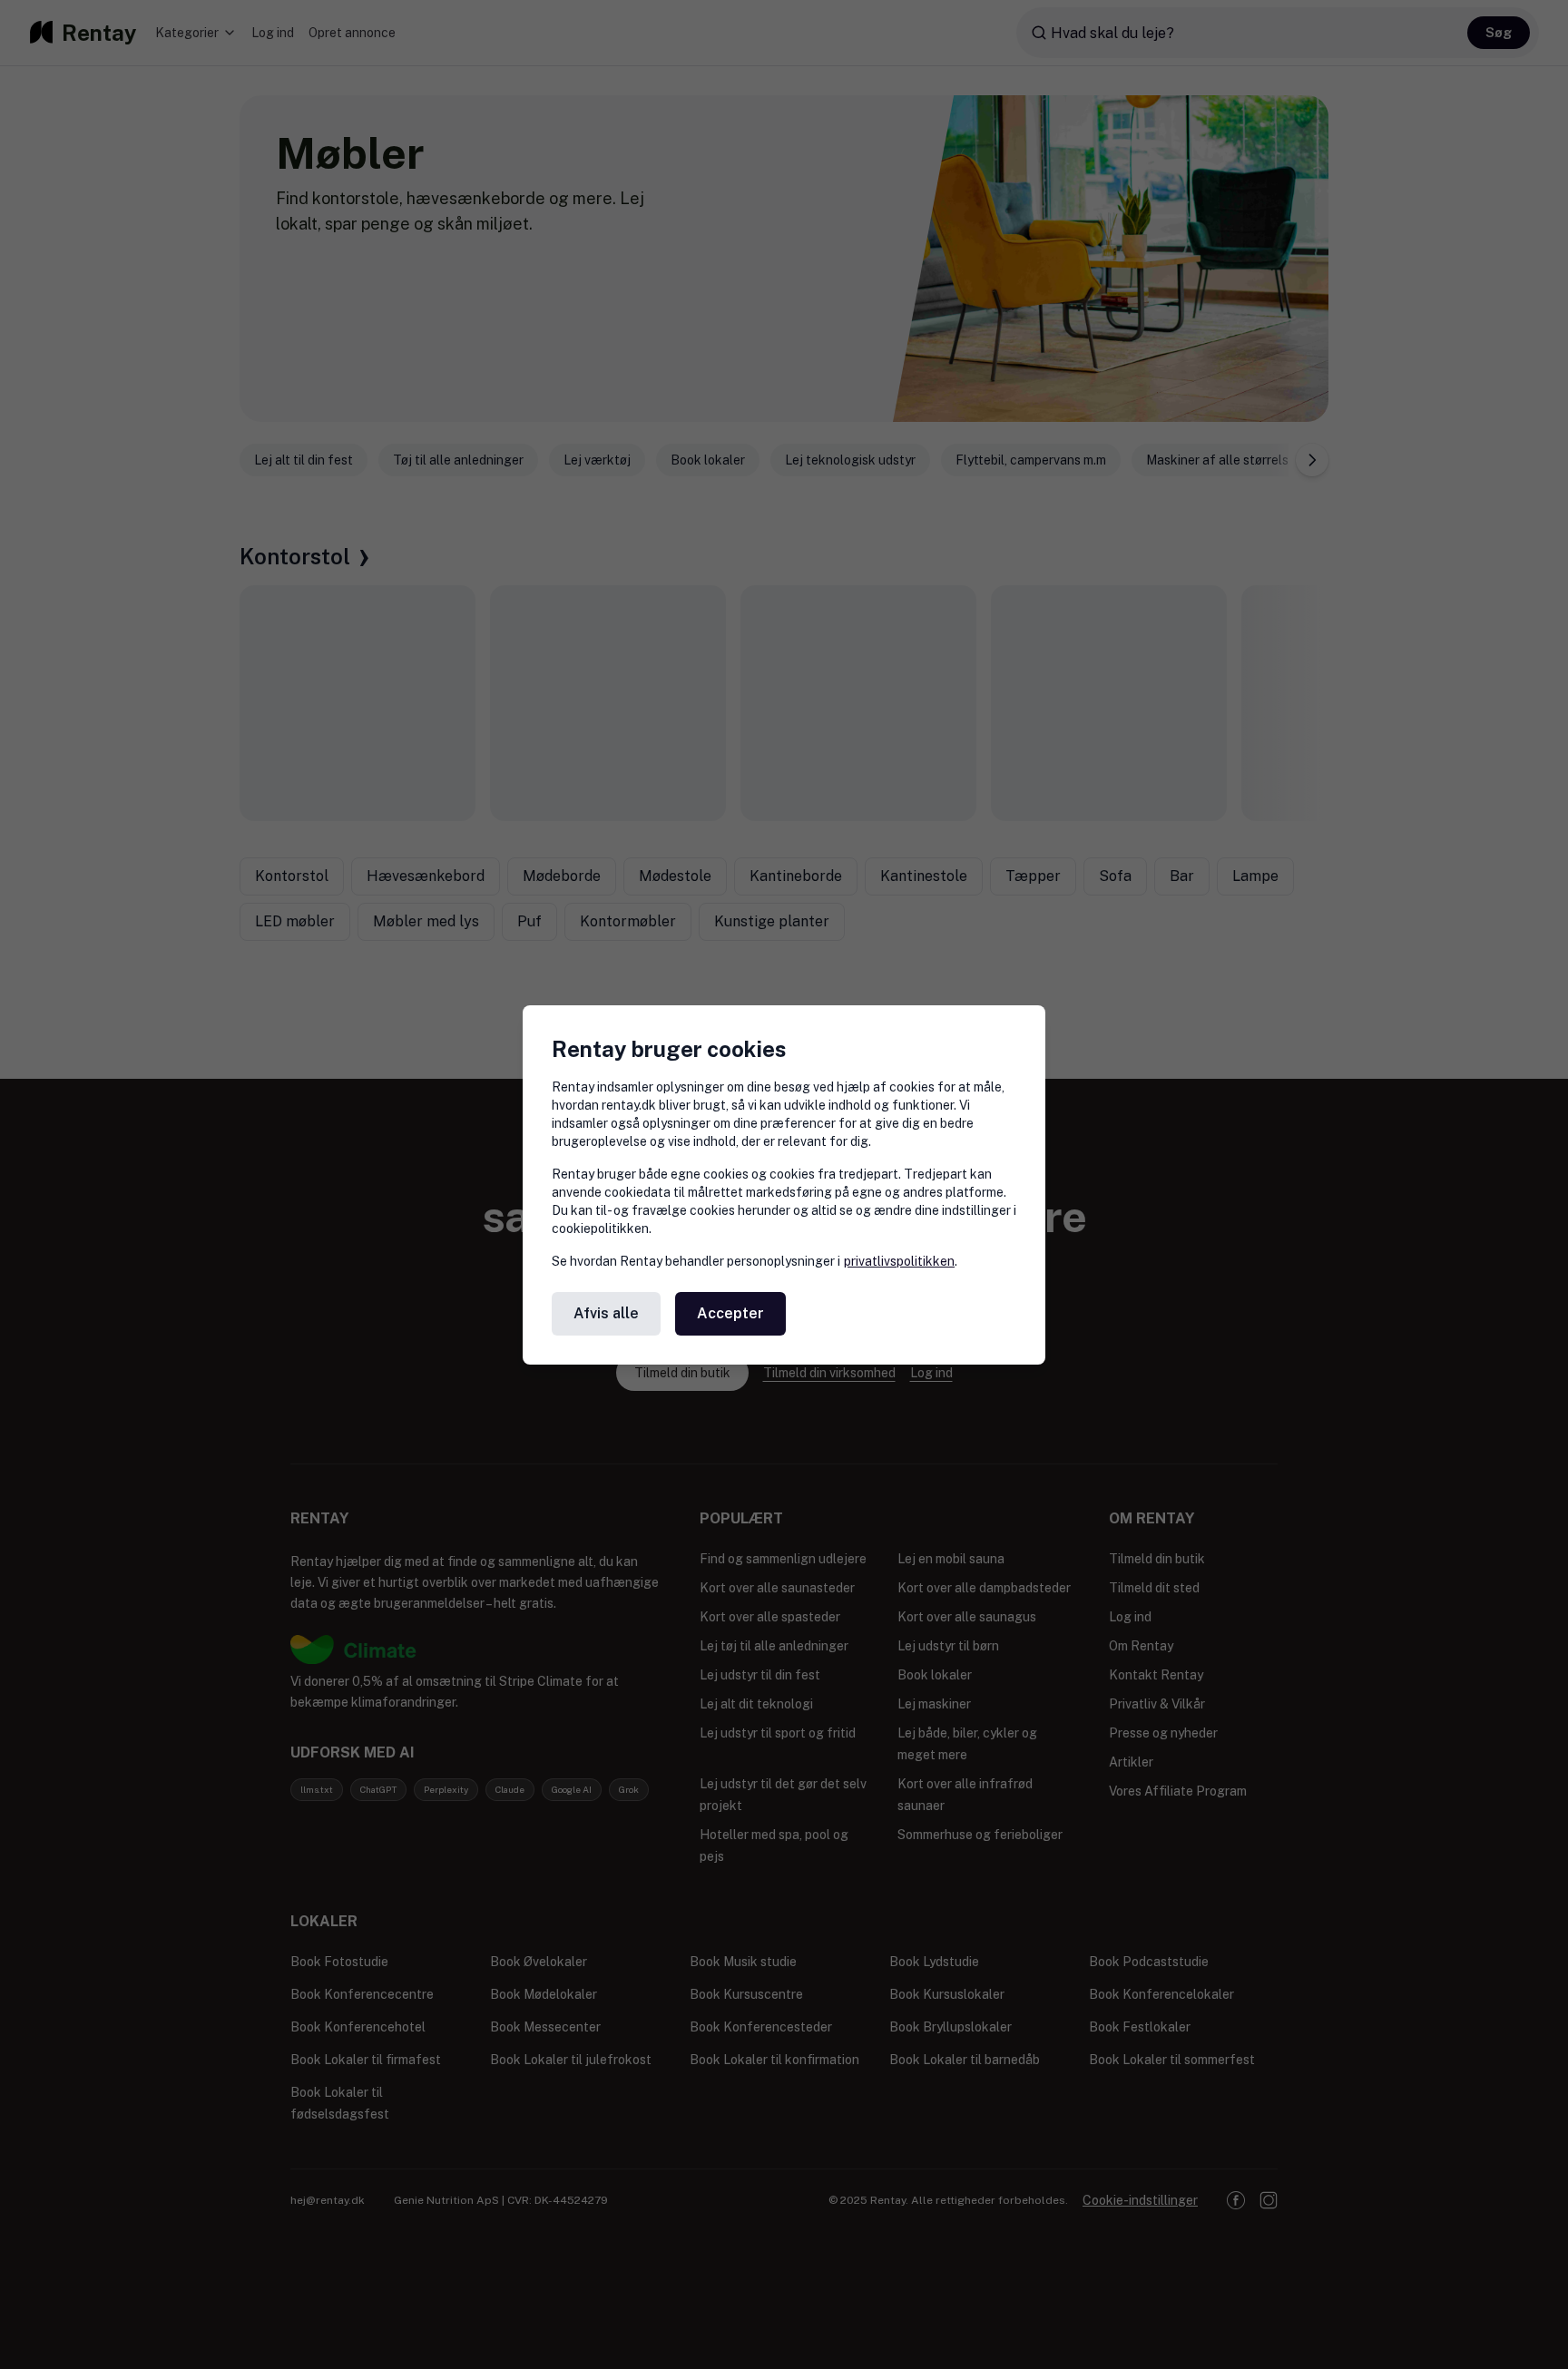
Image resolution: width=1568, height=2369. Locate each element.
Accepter (730, 1313)
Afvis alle (606, 1313)
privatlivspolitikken (899, 1261)
